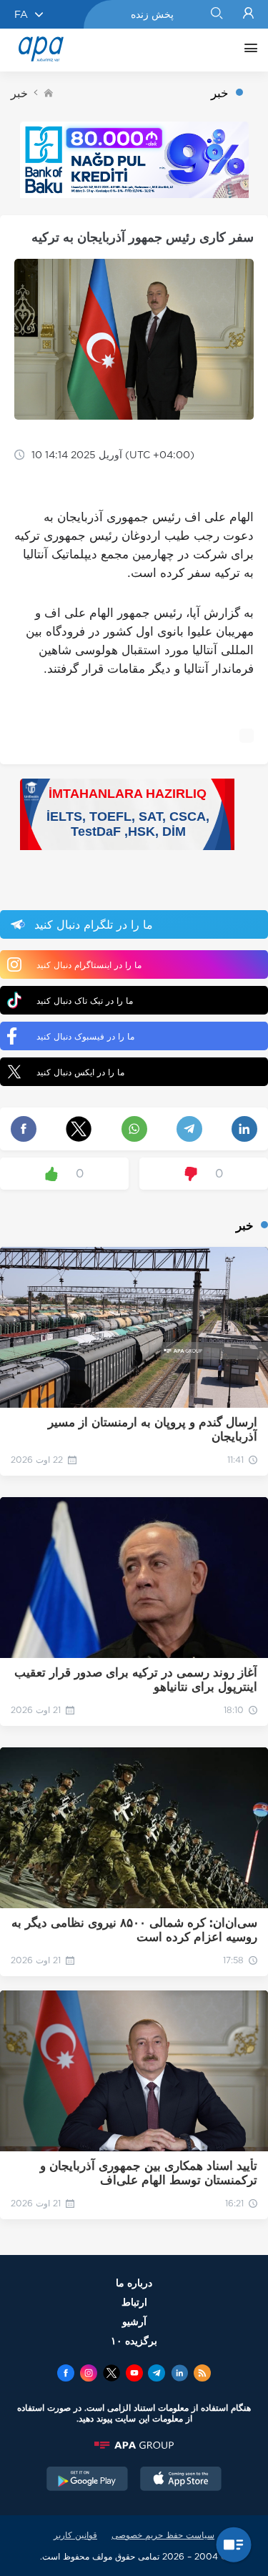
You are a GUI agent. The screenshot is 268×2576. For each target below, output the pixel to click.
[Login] (248, 14)
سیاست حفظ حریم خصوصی (163, 2535)
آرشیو (134, 2321)
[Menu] (247, 50)
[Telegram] (157, 2374)
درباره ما (134, 2283)
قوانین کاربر (75, 2535)
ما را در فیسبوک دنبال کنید (85, 1036)
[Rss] (202, 2374)
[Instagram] (89, 2374)
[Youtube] (134, 2374)
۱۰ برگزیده (134, 2340)
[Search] (216, 14)
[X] (111, 2374)
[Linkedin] (179, 2374)
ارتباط (134, 2302)
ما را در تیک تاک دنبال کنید (85, 1001)
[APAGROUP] (134, 2445)
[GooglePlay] (87, 2480)
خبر (19, 93)
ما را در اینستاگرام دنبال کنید (89, 965)
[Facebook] (66, 2374)
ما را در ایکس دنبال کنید (80, 1072)
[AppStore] (181, 2480)
